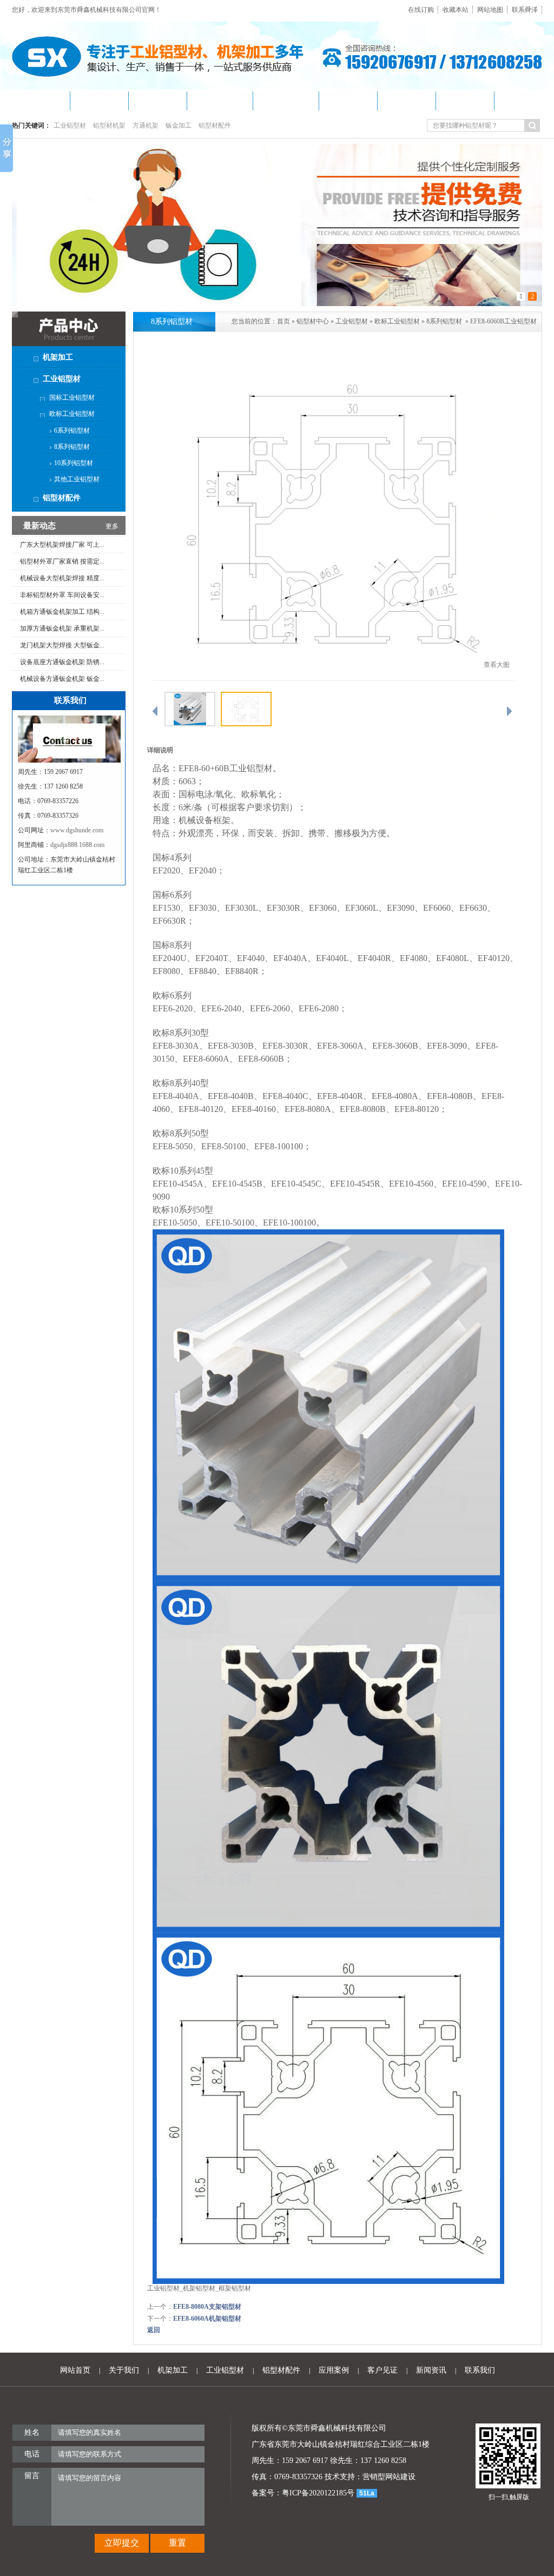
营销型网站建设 (389, 2477)
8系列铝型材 (444, 321)
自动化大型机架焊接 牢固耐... (62, 668)
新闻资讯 (431, 2370)
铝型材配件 (215, 125)
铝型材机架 (109, 125)
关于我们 (124, 2370)
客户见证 (382, 2370)
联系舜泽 (525, 10)
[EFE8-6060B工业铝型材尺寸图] (334, 678)
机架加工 (173, 2370)
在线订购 (421, 10)
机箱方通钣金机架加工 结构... (62, 585)
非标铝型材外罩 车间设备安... (62, 568)
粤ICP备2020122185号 (318, 2493)
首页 (283, 321)
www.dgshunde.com (77, 830)
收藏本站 (456, 10)
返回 (154, 2330)
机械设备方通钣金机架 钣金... (62, 652)
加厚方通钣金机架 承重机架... (62, 601)
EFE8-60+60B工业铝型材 (226, 768)
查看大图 (497, 665)
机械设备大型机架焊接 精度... (62, 551)
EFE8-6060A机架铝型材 (207, 2319)
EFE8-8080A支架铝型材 (207, 2307)
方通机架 (146, 125)
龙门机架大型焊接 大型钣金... (62, 618)
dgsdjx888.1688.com (77, 845)
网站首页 (75, 2370)
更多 (112, 526)
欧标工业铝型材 (397, 321)
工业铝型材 (70, 125)
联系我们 (480, 2370)
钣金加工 (179, 125)
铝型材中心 (313, 321)
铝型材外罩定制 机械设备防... (62, 685)
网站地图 (490, 10)
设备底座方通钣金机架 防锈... (62, 635)
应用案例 (334, 2370)
